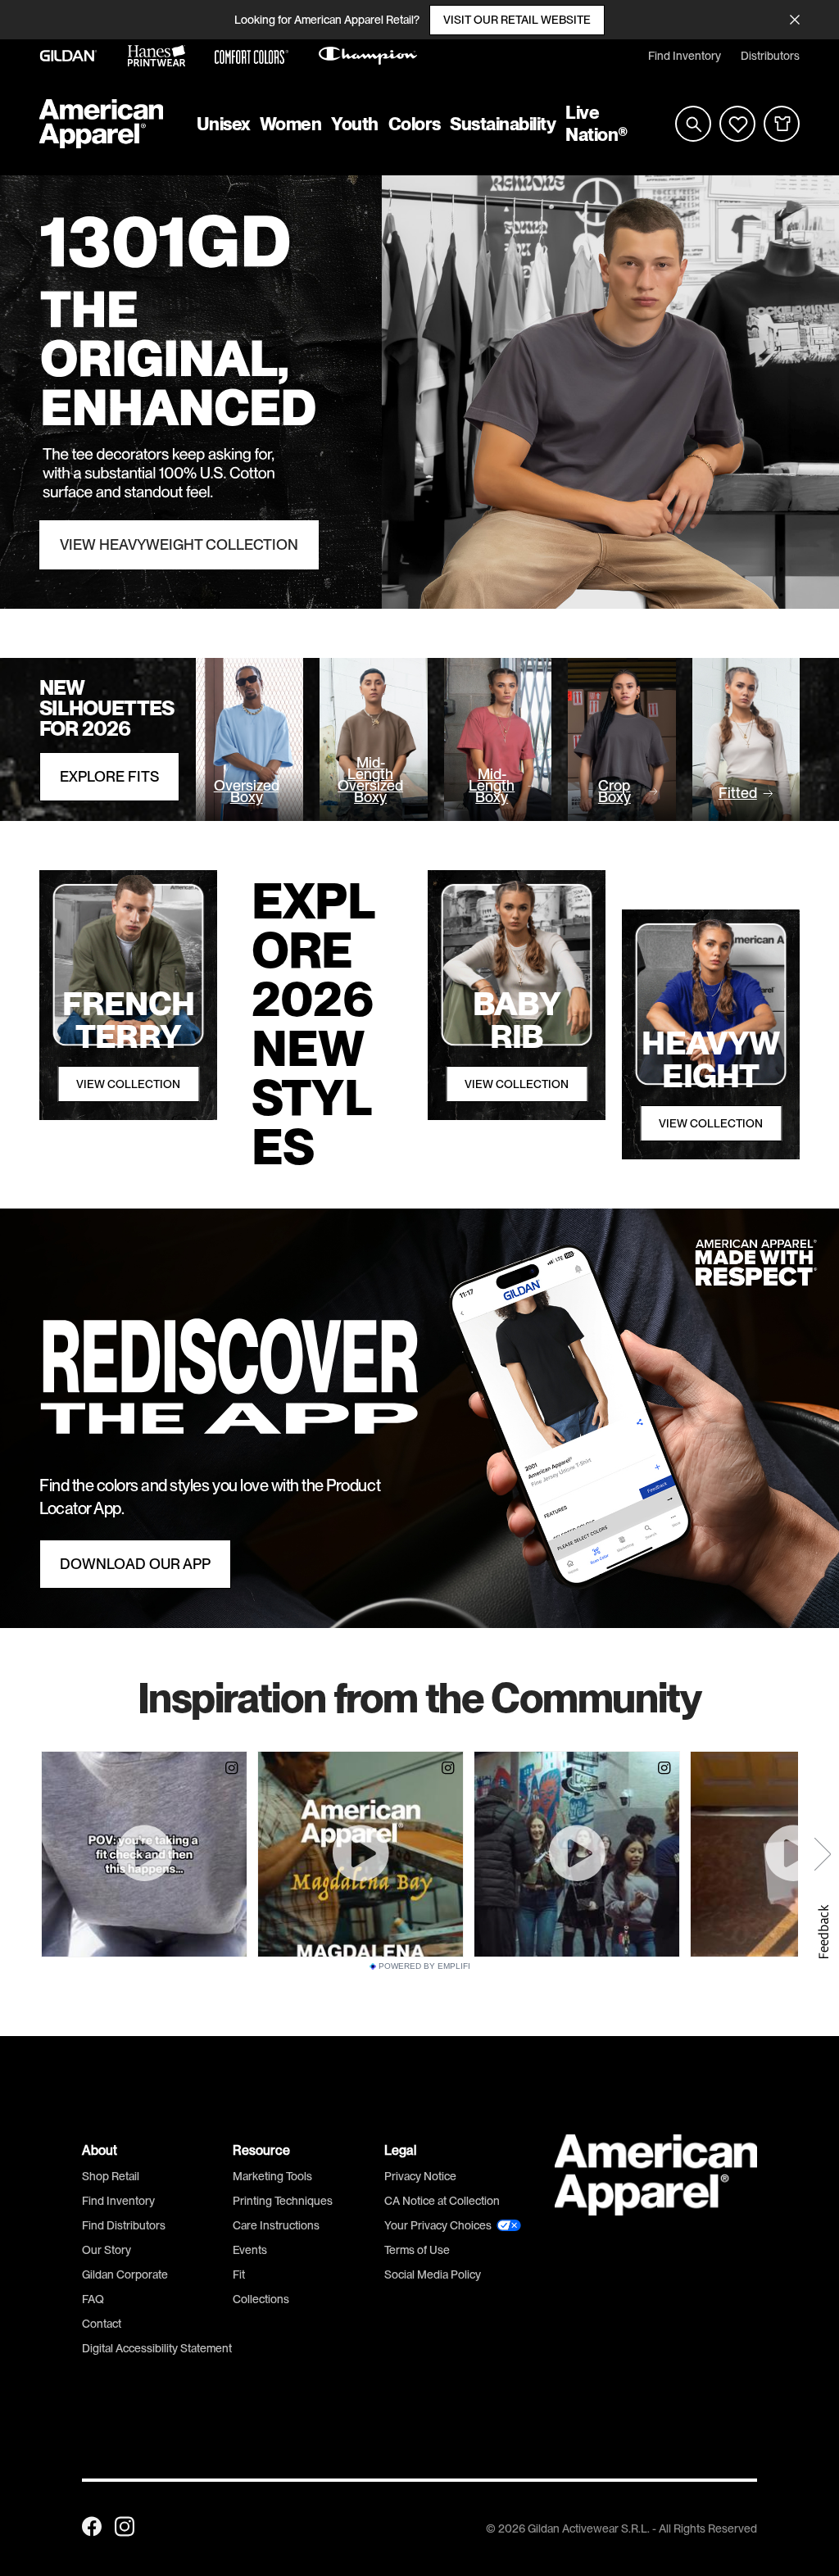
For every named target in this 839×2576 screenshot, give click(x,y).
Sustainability (503, 124)
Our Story (107, 2250)
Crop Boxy (615, 791)
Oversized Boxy (247, 791)
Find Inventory (685, 56)
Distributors (770, 56)
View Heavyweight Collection (179, 545)
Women (291, 124)
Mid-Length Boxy (492, 786)
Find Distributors (124, 2225)
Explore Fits (109, 777)
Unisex (223, 124)
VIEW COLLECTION (128, 1084)
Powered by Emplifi (424, 1966)
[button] (823, 1932)
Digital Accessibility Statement (157, 2348)
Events (250, 2250)
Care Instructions (276, 2225)
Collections (261, 2299)
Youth (355, 124)
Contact (102, 2324)
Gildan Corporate (125, 2274)
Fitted (738, 793)
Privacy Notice (420, 2176)
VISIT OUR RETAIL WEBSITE (517, 20)
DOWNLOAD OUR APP (135, 1564)
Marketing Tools (272, 2176)
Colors (414, 124)
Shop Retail (111, 2176)
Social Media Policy (433, 2274)
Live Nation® (596, 123)
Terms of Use (417, 2250)
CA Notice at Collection (442, 2201)
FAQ (93, 2299)
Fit (239, 2274)
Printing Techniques (283, 2201)
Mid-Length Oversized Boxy (370, 780)
